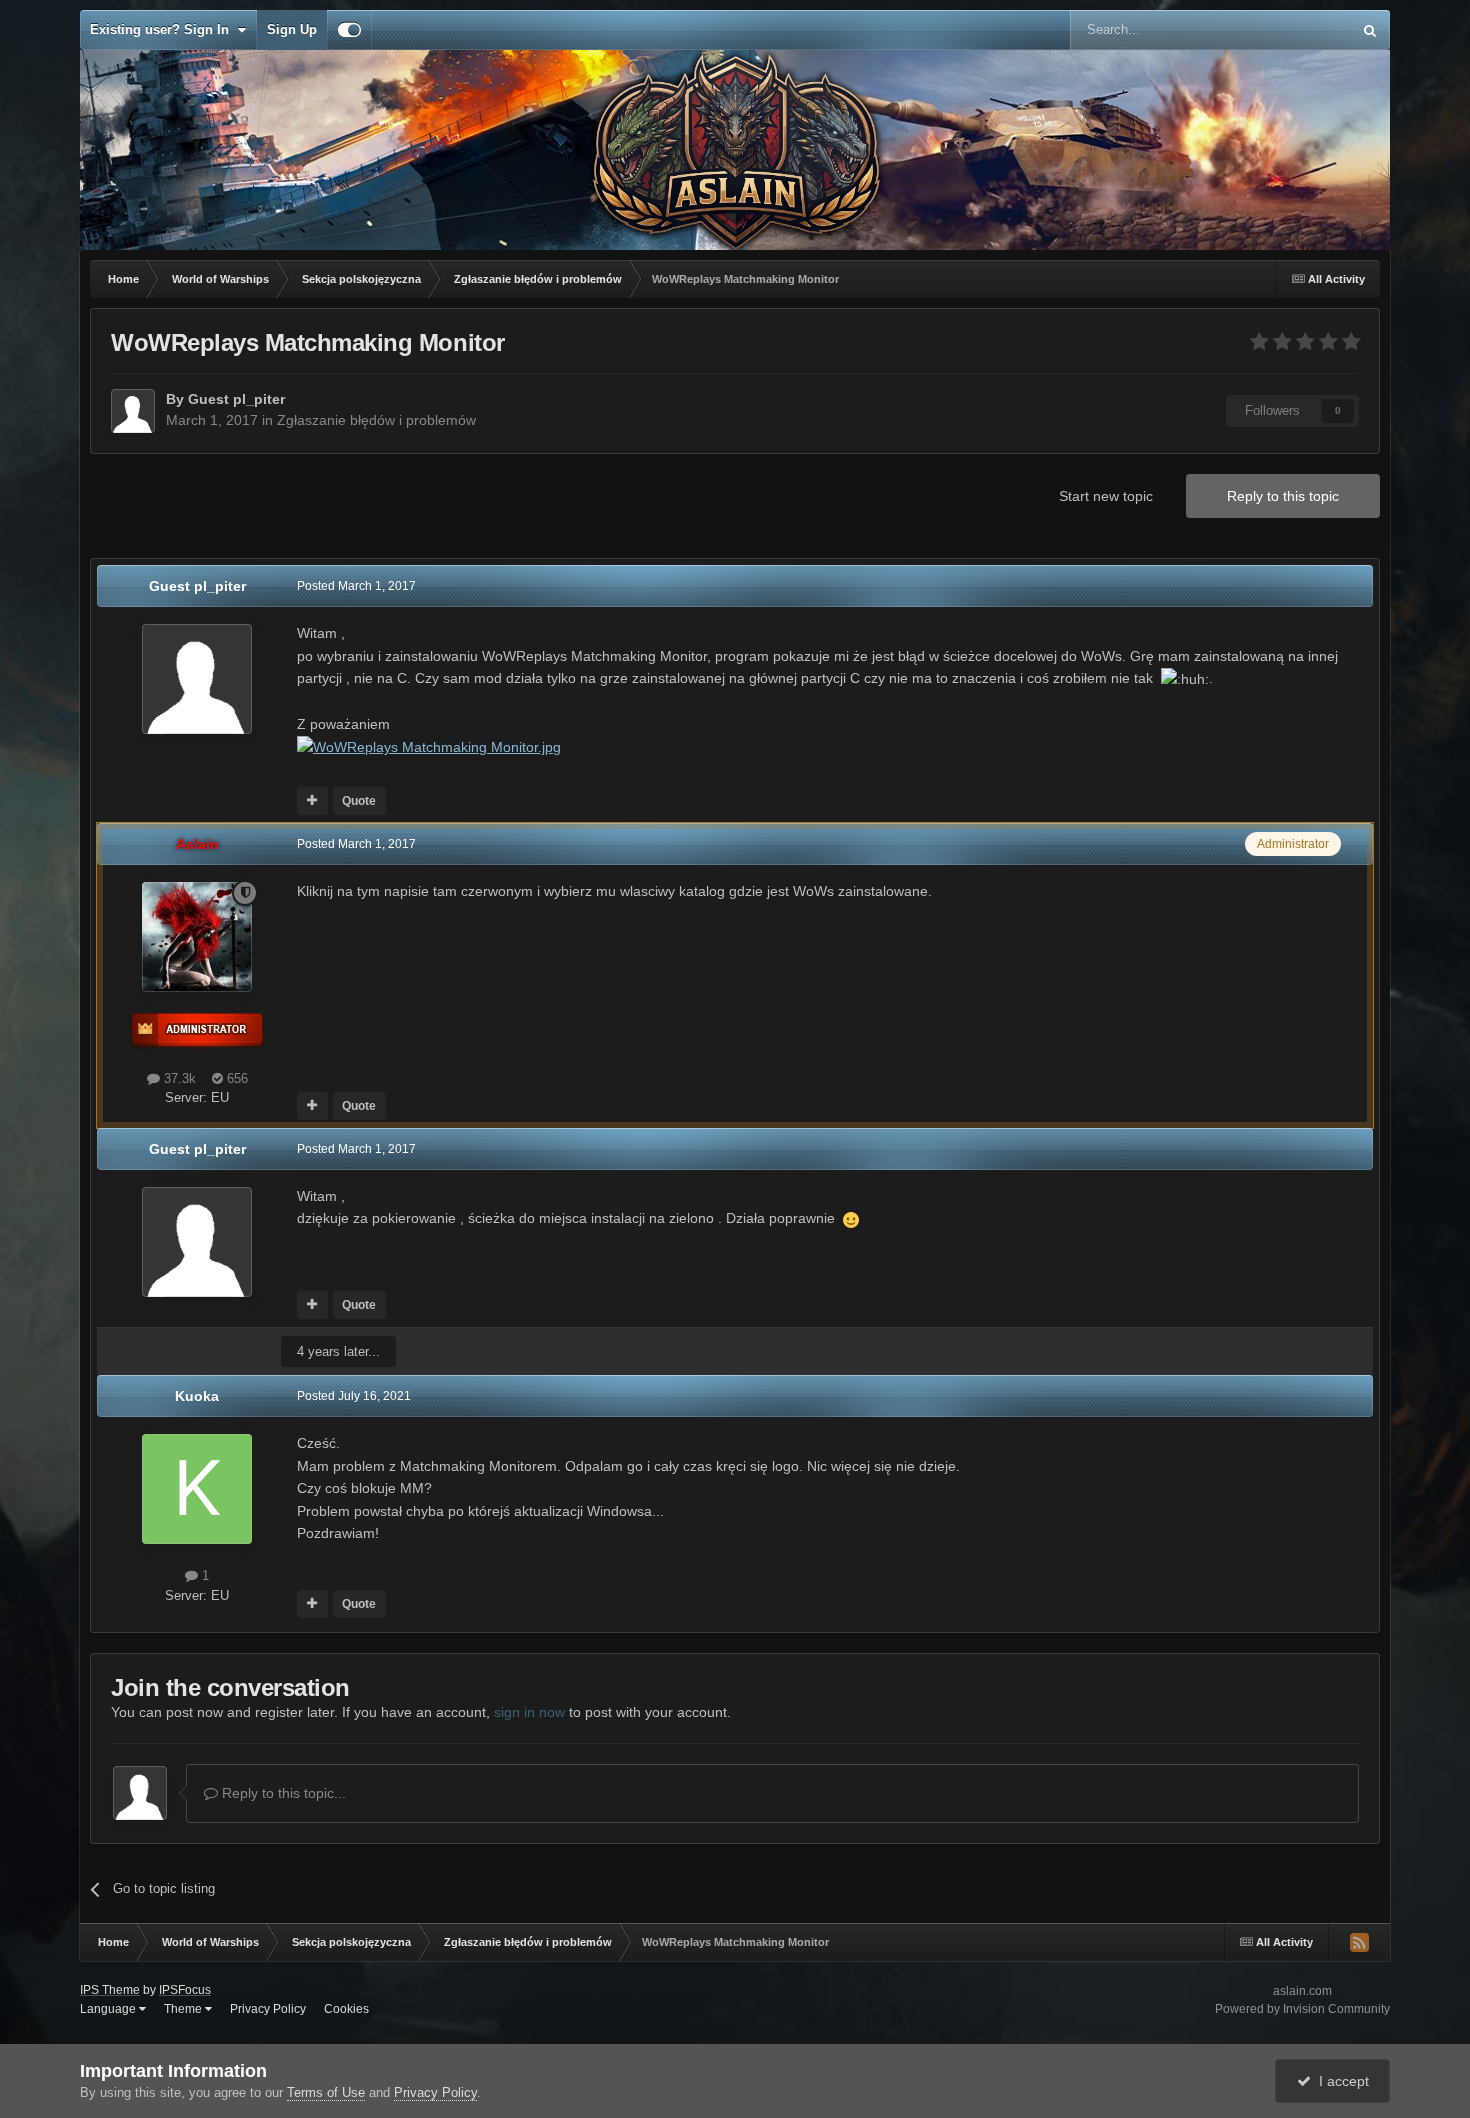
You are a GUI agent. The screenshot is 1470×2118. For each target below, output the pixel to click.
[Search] (1370, 30)
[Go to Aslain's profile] (197, 937)
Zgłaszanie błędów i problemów (376, 420)
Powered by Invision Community (1302, 2009)
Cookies (346, 2009)
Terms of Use (326, 2092)
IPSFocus (185, 1990)
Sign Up (292, 29)
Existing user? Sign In (163, 29)
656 (235, 1078)
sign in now (529, 1712)
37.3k (178, 1078)
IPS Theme (110, 1990)
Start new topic (1106, 496)
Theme (184, 2009)
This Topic (1295, 30)
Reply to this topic (1283, 496)
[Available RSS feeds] (1359, 1942)
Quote (359, 801)
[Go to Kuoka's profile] (197, 1489)
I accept (1340, 2081)
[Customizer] (349, 30)
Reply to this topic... (282, 1793)
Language (109, 2009)
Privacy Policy (268, 2009)
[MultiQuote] (312, 801)
